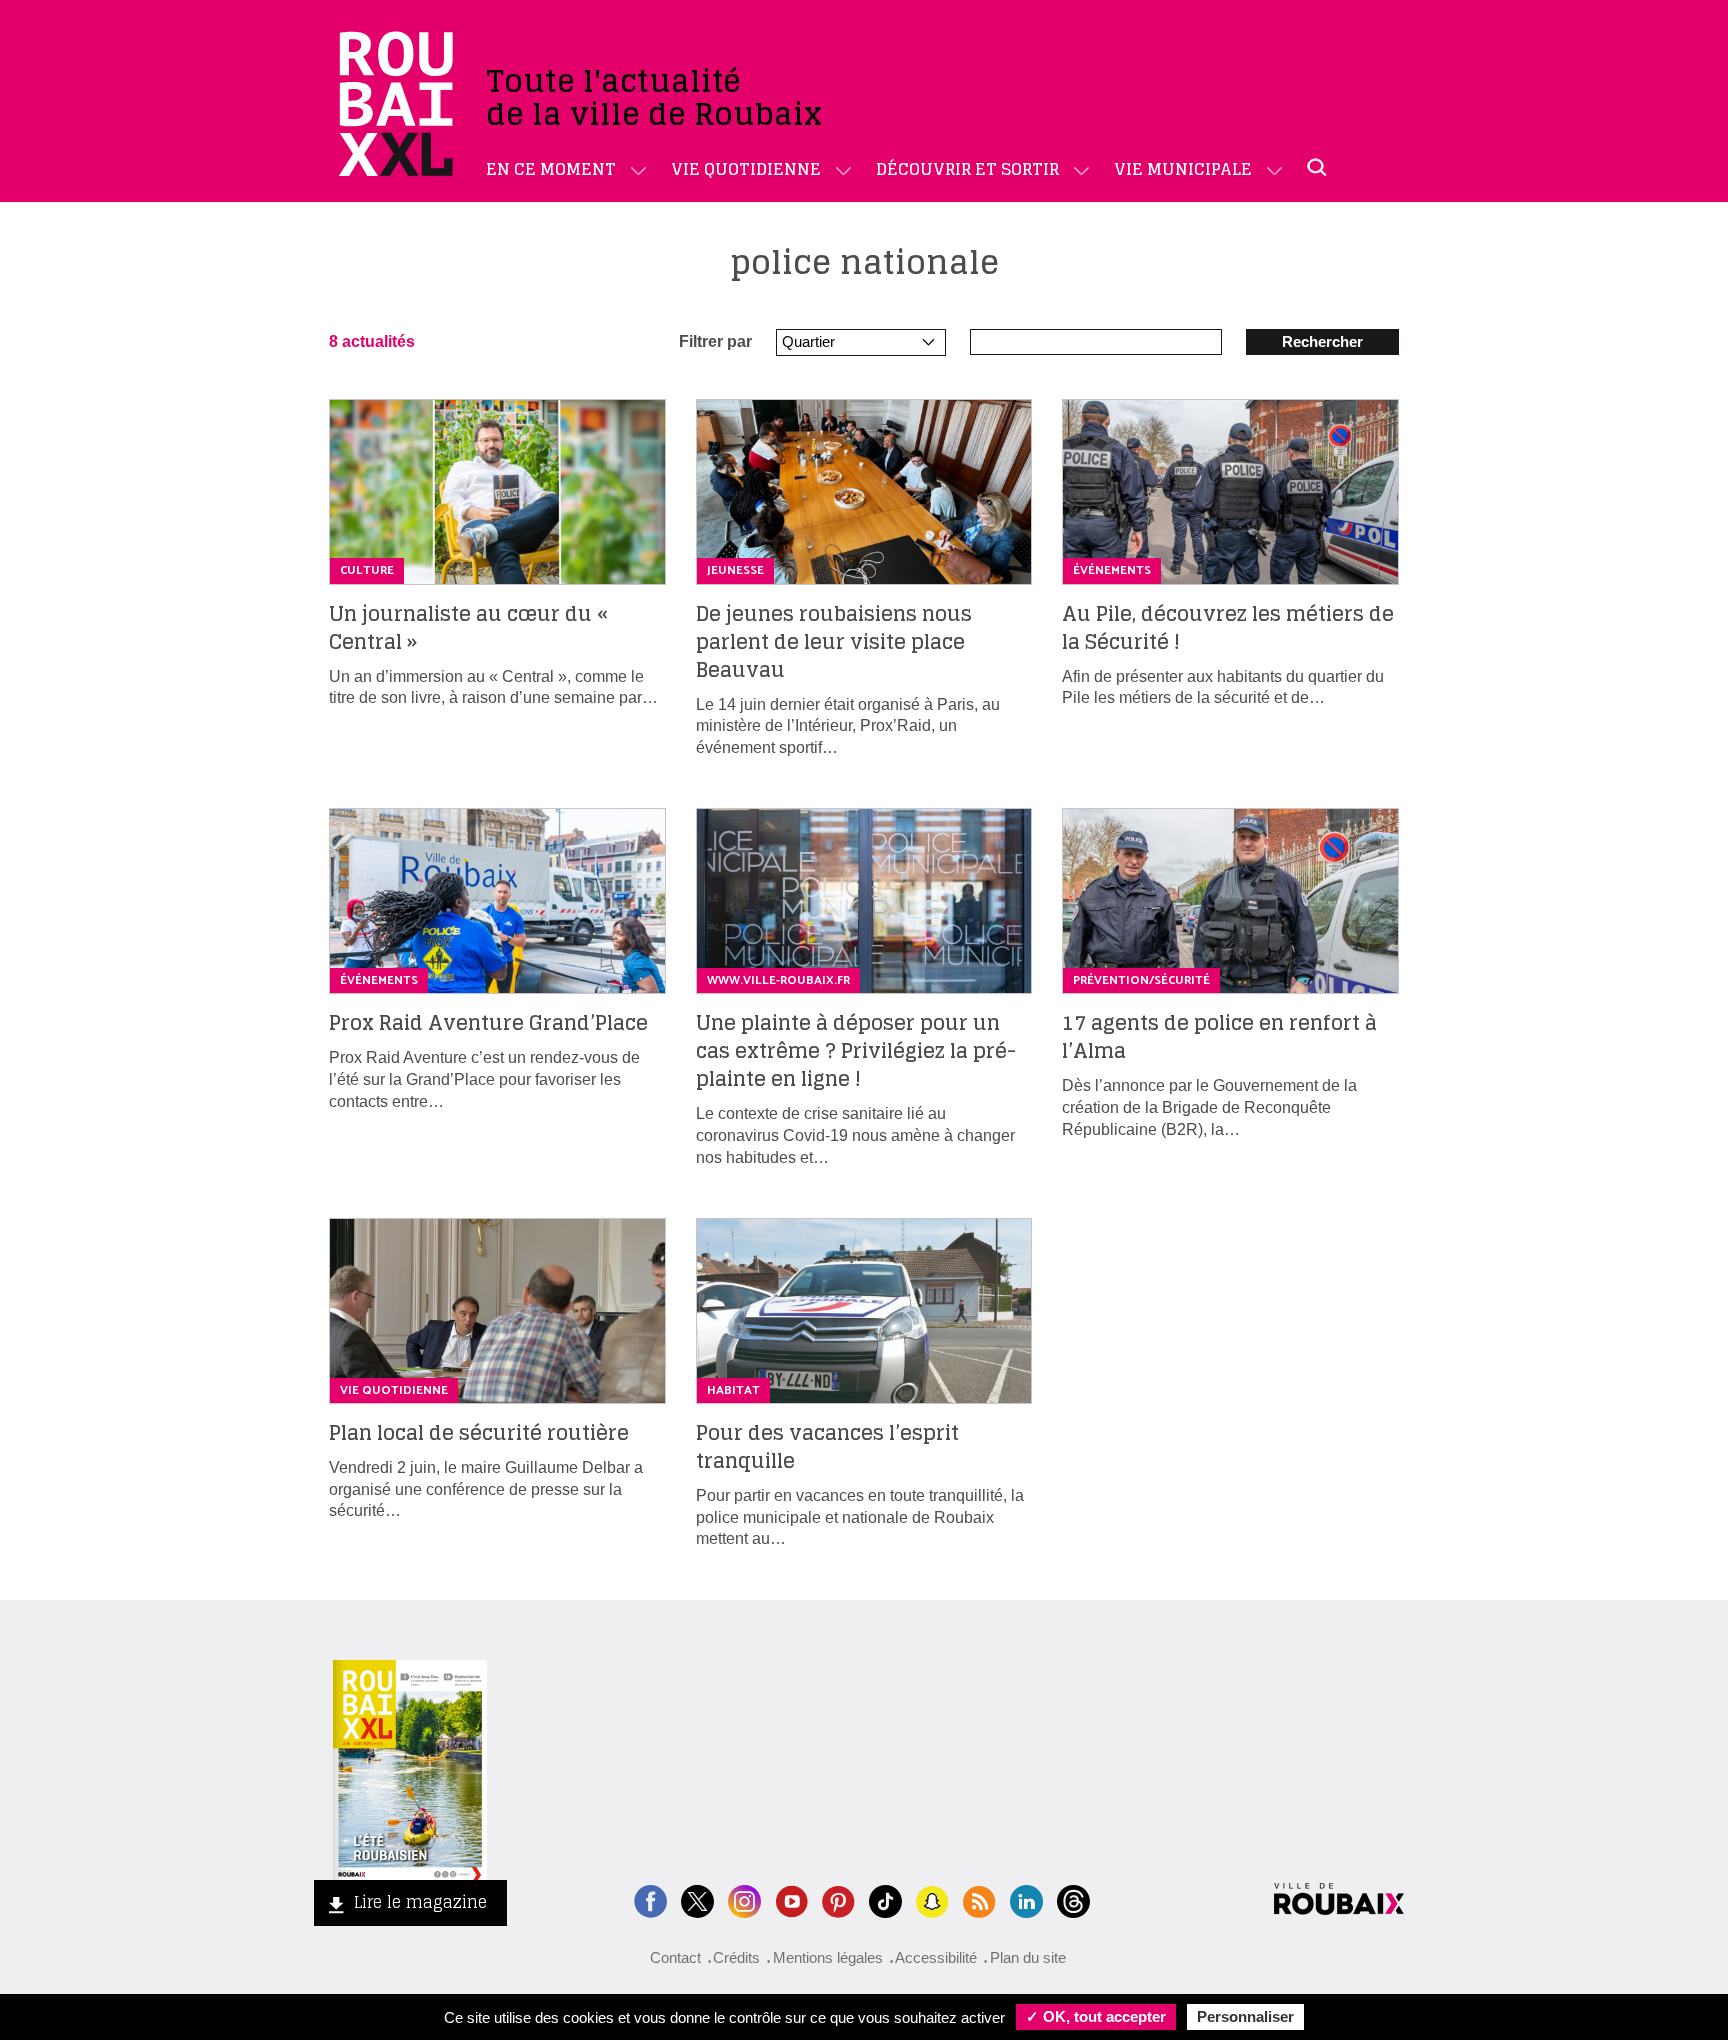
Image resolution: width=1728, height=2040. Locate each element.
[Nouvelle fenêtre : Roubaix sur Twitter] (697, 1899)
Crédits (736, 1957)
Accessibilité (936, 1957)
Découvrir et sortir (967, 169)
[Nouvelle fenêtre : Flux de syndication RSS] (979, 1899)
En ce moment (551, 169)
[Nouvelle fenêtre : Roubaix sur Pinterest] (838, 1899)
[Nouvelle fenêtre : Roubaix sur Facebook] (650, 1899)
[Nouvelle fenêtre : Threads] (1073, 1899)
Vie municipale (1183, 169)
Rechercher (1322, 341)
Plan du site (1028, 1957)
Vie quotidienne (746, 169)
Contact (675, 1957)
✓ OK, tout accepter (1096, 2016)
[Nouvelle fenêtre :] (791, 1899)
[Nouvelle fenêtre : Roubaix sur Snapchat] (932, 1899)
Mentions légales (828, 1957)
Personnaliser (1245, 2016)
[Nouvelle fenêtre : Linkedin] (1026, 1899)
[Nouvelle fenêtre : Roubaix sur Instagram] (744, 1899)
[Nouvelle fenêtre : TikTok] (885, 1899)
